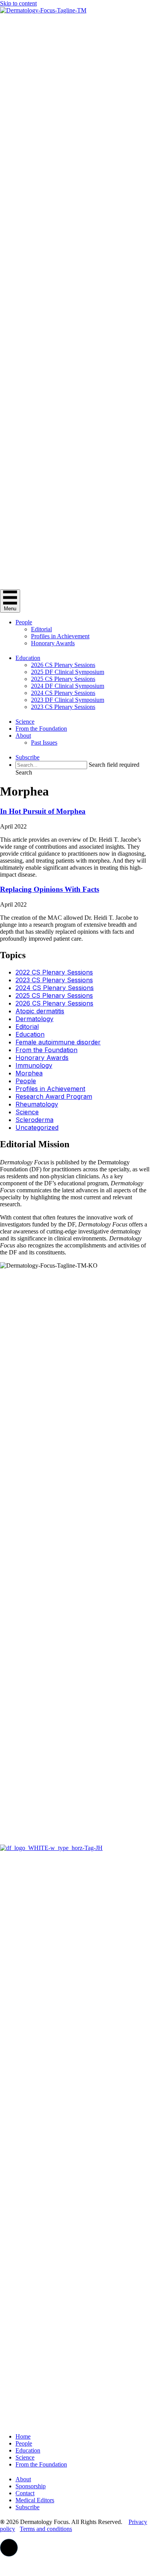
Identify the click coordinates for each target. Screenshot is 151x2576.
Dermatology (34, 1019)
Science (25, 722)
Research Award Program (54, 1096)
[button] (24, 772)
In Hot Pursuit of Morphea (43, 811)
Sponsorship (31, 2486)
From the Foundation (41, 729)
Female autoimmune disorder (58, 1042)
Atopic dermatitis (40, 1011)
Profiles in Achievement (60, 636)
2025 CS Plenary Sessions (63, 679)
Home (23, 2436)
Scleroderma (34, 1120)
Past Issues (44, 743)
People (24, 622)
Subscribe (27, 757)
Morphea (29, 1073)
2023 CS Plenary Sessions (63, 707)
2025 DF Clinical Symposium (68, 672)
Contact (25, 2493)
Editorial (41, 629)
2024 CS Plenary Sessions (63, 693)
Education (28, 658)
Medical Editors (35, 2500)
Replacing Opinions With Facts (50, 889)
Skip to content (18, 3)
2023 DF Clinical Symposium (68, 700)
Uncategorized (37, 1127)
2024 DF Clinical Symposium (68, 686)
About (23, 736)
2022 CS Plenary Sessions (54, 972)
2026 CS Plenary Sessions (63, 665)
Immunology (34, 1065)
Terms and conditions (46, 2529)
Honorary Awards (53, 643)
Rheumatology (37, 1104)
